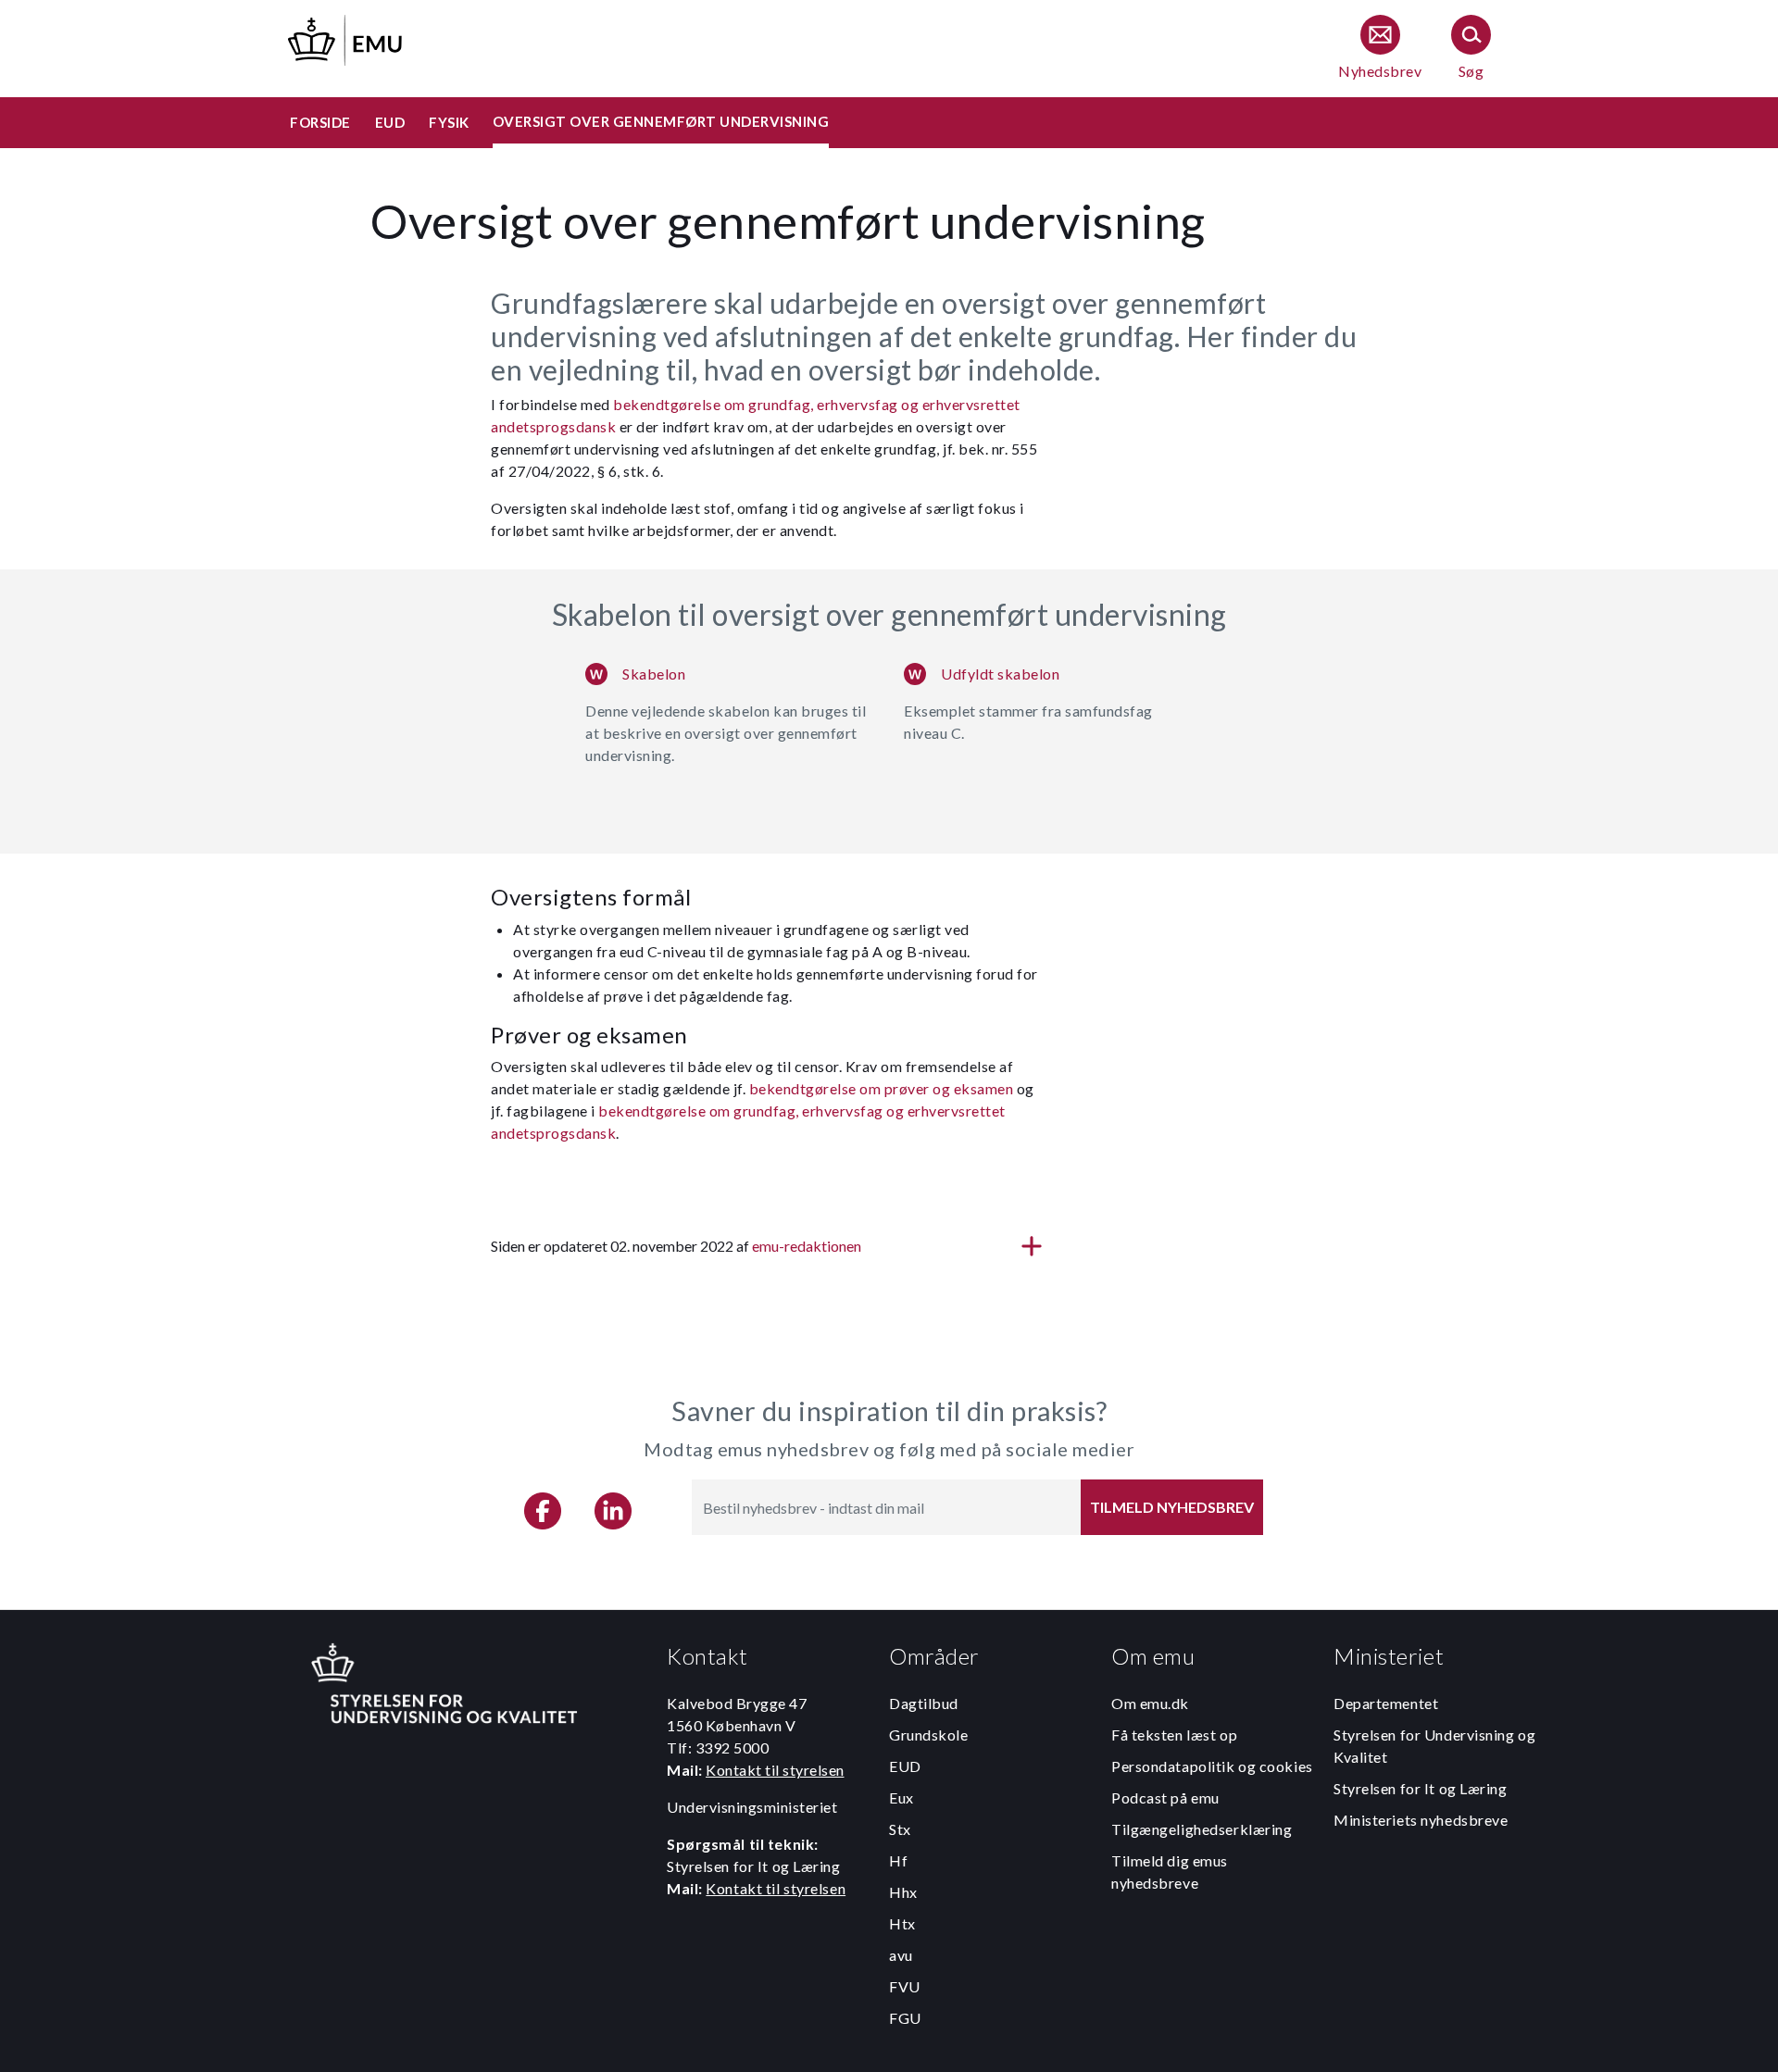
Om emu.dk (1150, 1703)
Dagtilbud (924, 1703)
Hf (898, 1860)
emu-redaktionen (807, 1246)
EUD (905, 1766)
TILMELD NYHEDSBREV (1172, 1507)
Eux (902, 1797)
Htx (902, 1923)
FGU (905, 2018)
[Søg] (1471, 49)
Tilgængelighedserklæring (1202, 1829)
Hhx (903, 1892)
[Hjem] (346, 37)
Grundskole (929, 1735)
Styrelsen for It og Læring (1421, 1788)
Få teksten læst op (1174, 1735)
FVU (905, 1986)
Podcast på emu (1165, 1797)
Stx (900, 1829)
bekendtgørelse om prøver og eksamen (882, 1088)
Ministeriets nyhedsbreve (1421, 1820)
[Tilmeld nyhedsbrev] (1380, 49)
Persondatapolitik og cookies (1212, 1766)
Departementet (1386, 1703)
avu (901, 1955)
